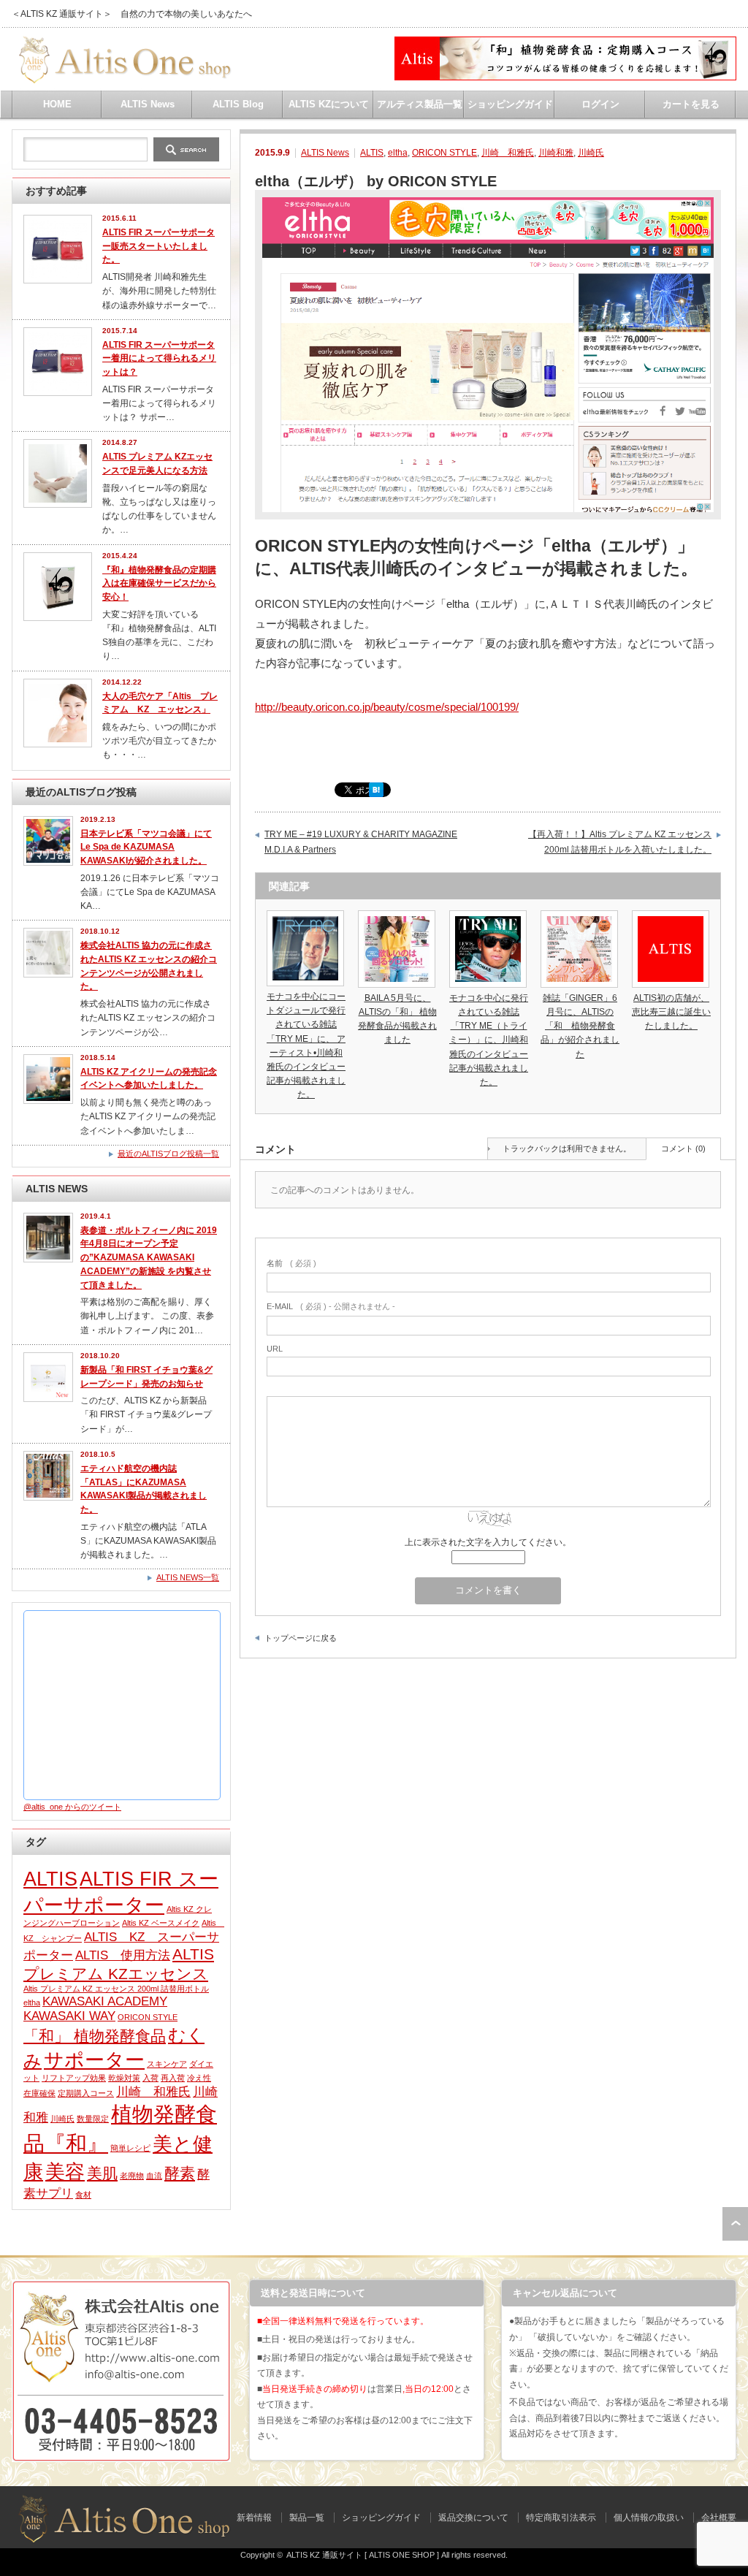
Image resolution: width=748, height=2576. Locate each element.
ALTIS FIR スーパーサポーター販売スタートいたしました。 (159, 246)
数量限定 (93, 2119)
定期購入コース (86, 2093)
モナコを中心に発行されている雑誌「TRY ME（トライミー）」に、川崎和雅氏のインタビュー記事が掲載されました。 (489, 1040)
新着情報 (254, 2518)
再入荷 (173, 2078)
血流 (154, 2176)
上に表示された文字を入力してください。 (488, 1542)
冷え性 (199, 2078)
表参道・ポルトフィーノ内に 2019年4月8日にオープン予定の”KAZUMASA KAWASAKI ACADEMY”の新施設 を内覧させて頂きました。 (149, 1258)
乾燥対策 (124, 2078)
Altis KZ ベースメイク (161, 1923)
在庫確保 (39, 2093)
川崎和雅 (556, 153)
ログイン (600, 104)
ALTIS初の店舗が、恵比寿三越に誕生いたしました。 (671, 1012)
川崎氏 (591, 153)
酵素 (180, 2173)
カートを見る (691, 104)
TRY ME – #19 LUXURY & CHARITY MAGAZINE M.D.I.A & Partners (361, 842)
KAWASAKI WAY (69, 2016)
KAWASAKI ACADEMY (105, 2001)
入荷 (150, 2078)
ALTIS (372, 153)
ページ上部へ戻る (735, 2224)
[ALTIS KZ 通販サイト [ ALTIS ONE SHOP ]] (122, 78)
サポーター (94, 2060)
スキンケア (167, 2064)
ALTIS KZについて (329, 104)
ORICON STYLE (444, 153)
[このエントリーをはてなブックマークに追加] (376, 793)
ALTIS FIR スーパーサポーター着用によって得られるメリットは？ (159, 358)
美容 (65, 2172)
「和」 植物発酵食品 (95, 2036)
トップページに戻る (301, 1638)
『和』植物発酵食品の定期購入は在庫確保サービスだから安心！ (159, 583)
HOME (57, 104)
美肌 (102, 2173)
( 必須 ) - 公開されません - (331, 1306)
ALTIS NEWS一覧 (188, 1577)
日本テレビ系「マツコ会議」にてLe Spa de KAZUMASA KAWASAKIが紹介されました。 (146, 847)
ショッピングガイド (510, 104)
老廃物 (132, 2176)
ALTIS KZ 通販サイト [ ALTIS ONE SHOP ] (363, 2555)
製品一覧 (307, 2518)
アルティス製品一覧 (420, 104)
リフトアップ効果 (74, 2078)
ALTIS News (148, 104)
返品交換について (473, 2518)
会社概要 (719, 2518)
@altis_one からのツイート (72, 1807)
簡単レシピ (130, 2148)
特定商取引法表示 (561, 2518)
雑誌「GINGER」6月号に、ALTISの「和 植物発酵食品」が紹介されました (580, 1026)
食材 (83, 2195)
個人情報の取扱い (649, 2518)
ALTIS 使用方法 (123, 1955)
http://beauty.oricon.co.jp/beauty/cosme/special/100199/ (387, 707)
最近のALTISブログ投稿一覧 (168, 1154)
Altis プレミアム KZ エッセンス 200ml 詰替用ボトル (116, 1989)
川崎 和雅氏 (508, 153)
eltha (398, 153)
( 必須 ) (291, 1263)
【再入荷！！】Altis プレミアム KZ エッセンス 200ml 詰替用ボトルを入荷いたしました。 (620, 842)
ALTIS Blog (238, 104)
